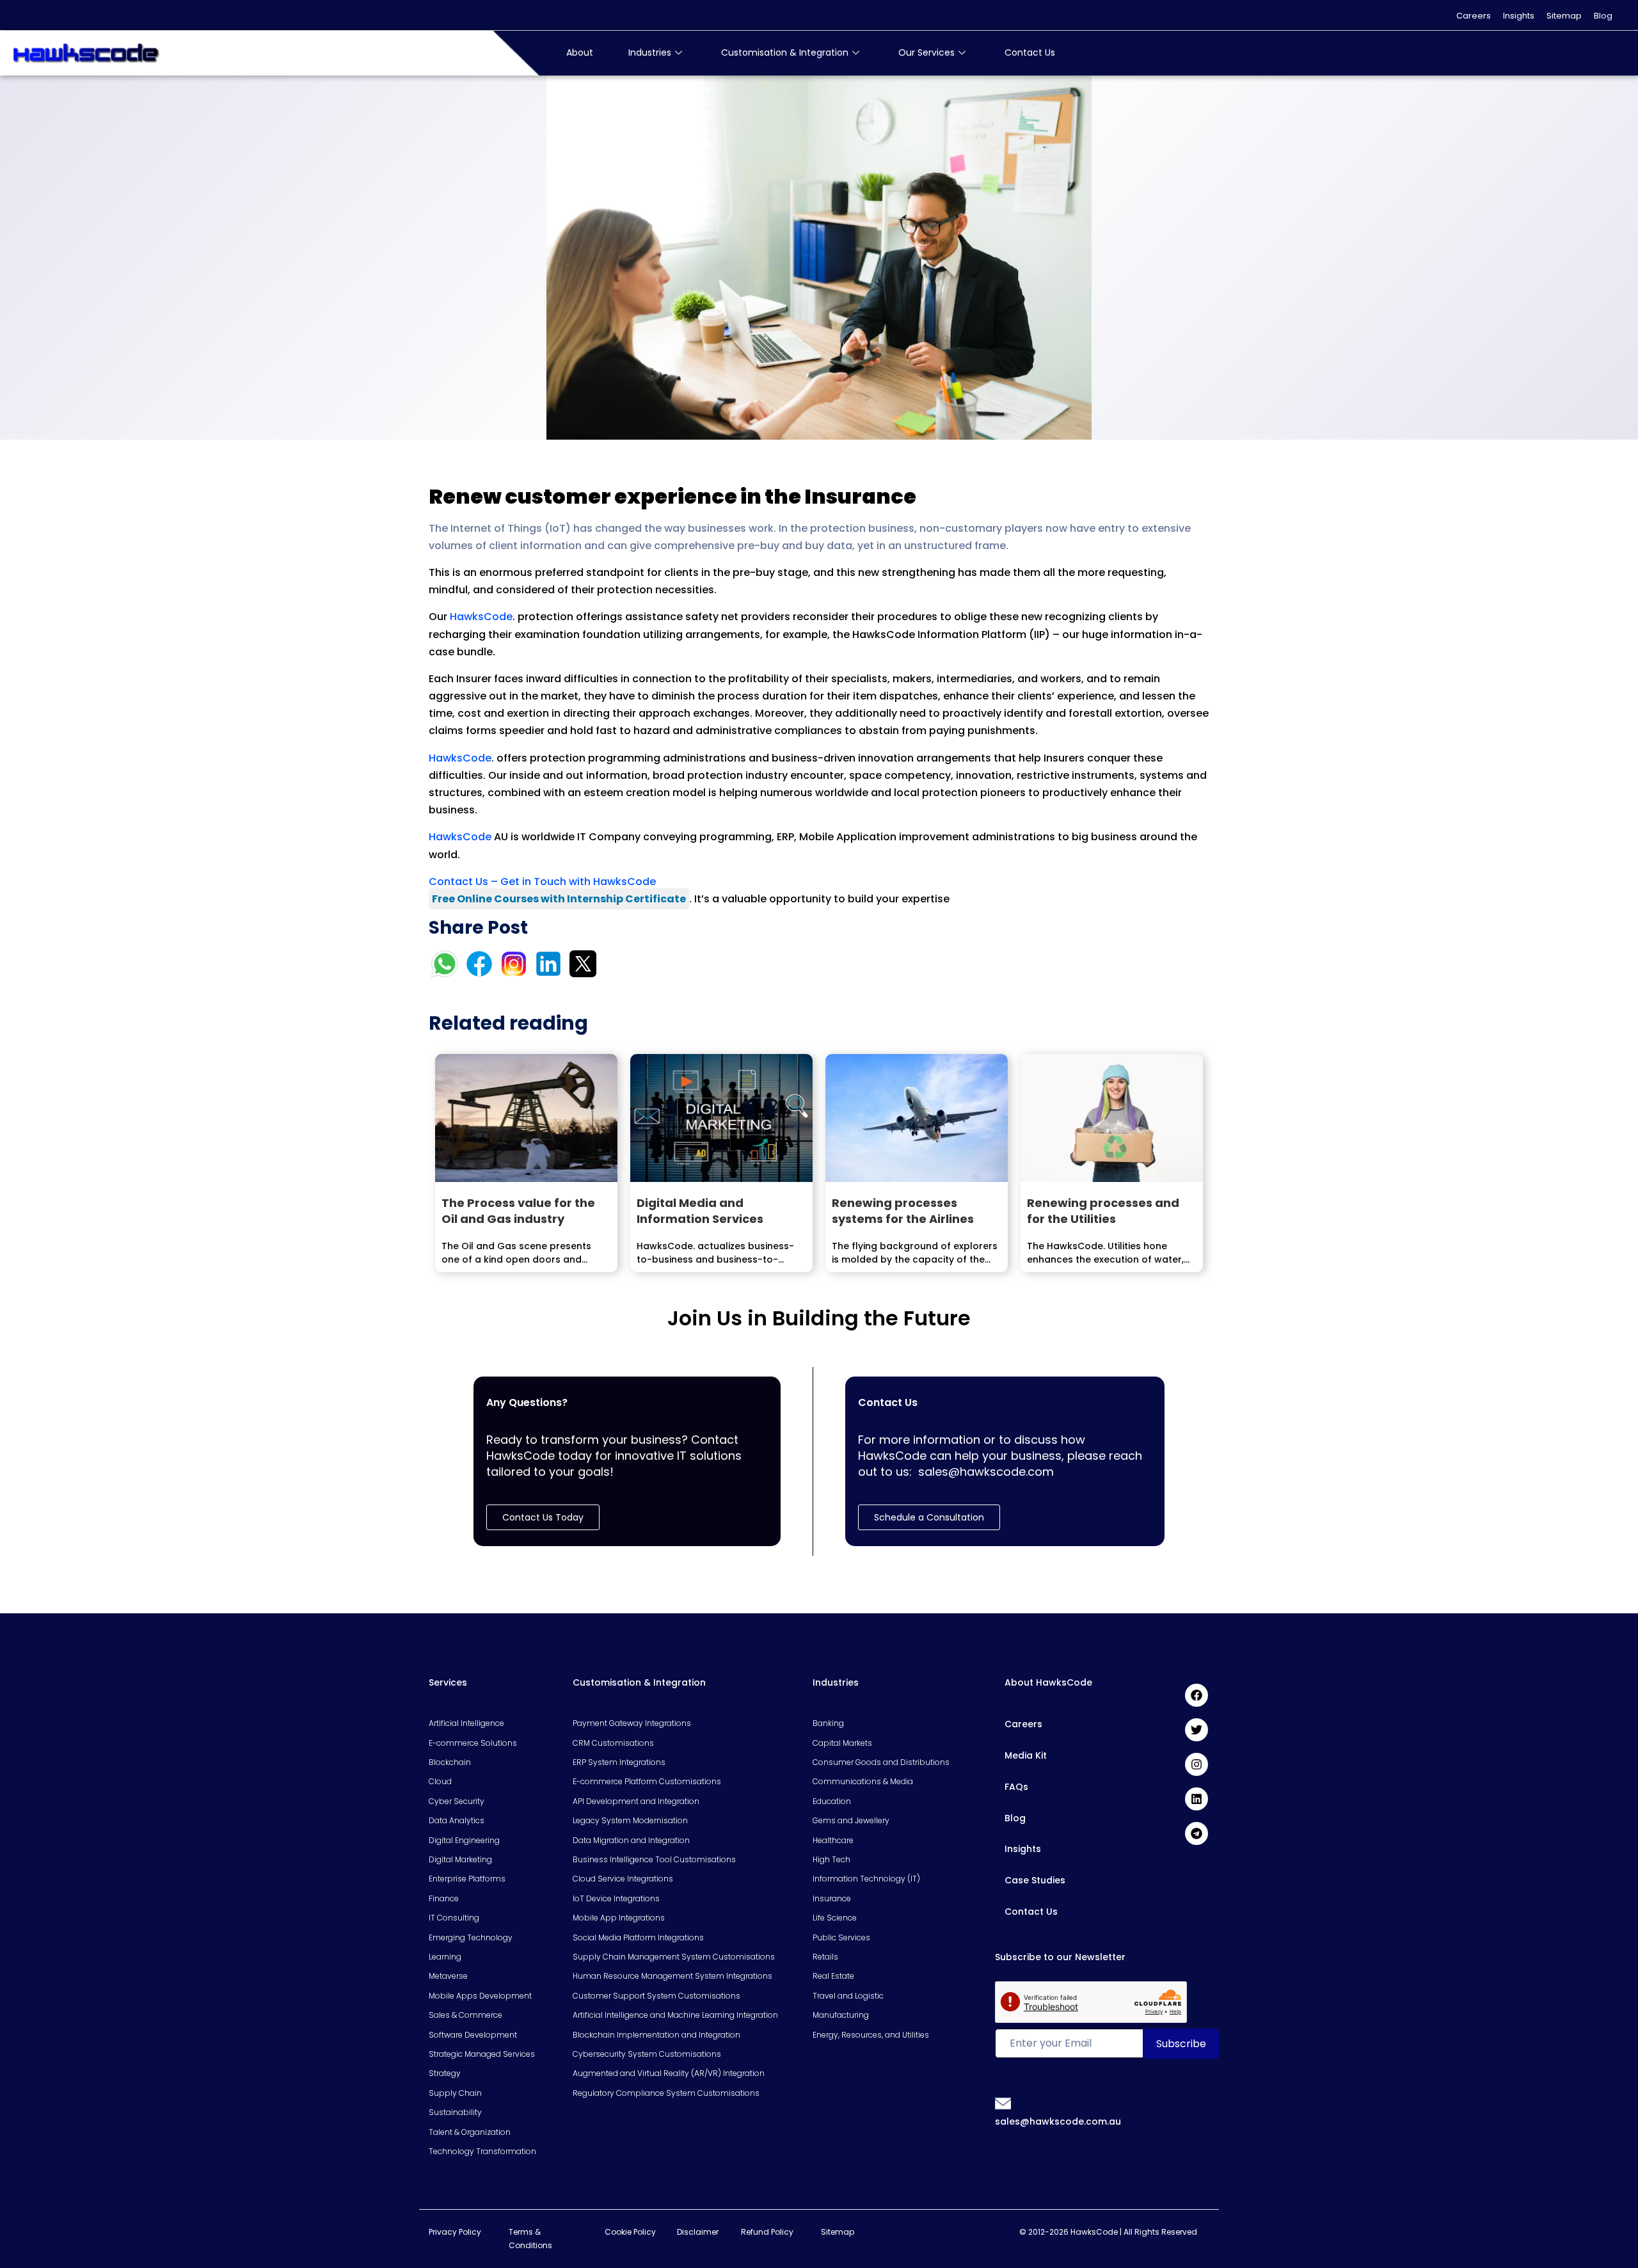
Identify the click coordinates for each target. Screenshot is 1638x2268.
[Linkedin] (1197, 1799)
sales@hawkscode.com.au (1058, 2121)
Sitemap (1564, 16)
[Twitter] (1197, 1730)
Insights (1519, 16)
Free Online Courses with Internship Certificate (559, 899)
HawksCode (481, 617)
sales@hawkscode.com (986, 1472)
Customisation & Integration (785, 52)
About (580, 52)
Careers (1474, 16)
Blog (1603, 16)
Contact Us (1030, 52)
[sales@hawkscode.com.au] (1003, 2103)
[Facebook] (1197, 1695)
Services (448, 1682)
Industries (650, 52)
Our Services (926, 52)
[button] (929, 1517)
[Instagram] (1197, 1764)
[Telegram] (1197, 1833)
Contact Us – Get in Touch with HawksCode (542, 882)
